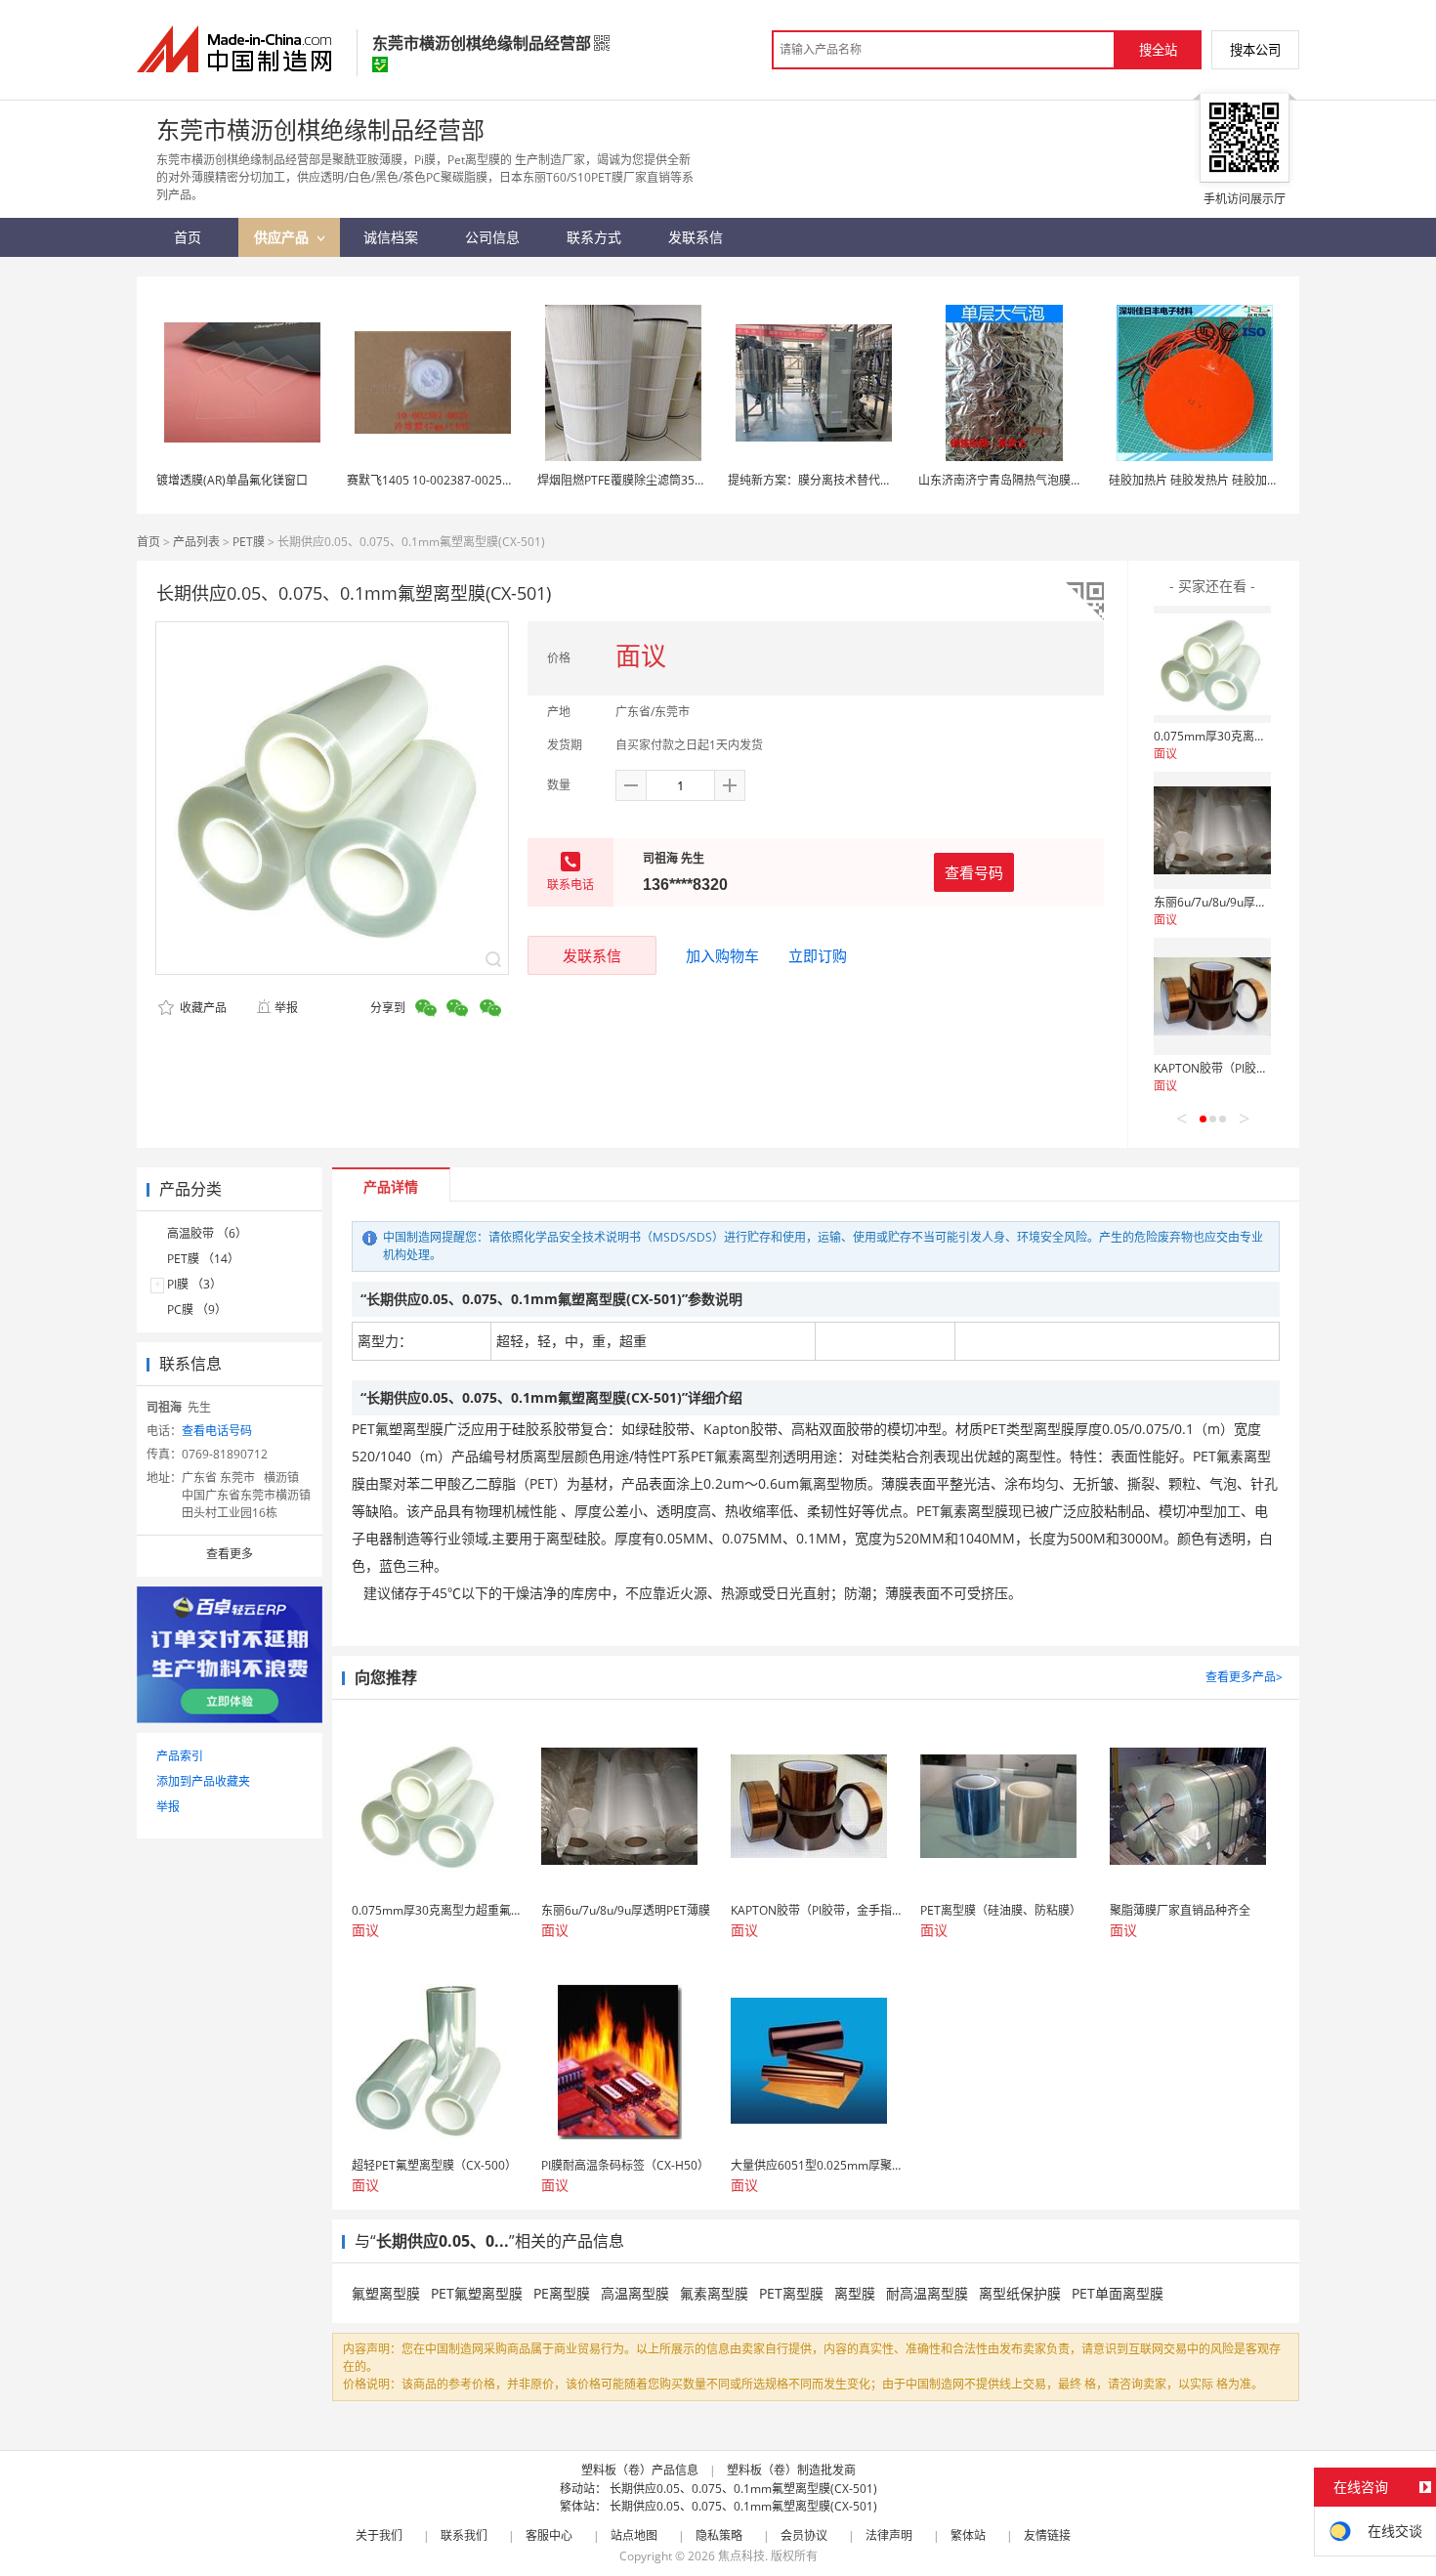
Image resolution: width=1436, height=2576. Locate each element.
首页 (148, 542)
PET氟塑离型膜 (477, 2293)
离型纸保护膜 (1020, 2293)
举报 (286, 1008)
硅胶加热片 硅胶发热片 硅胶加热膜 (1200, 480)
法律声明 (889, 2535)
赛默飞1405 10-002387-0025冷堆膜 (442, 480)
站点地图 (634, 2535)
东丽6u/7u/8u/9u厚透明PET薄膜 (1238, 902)
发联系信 (592, 955)
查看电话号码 (217, 1431)
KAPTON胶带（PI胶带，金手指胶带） (1252, 1068)
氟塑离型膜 (386, 2293)
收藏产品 (202, 1008)
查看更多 (230, 1554)
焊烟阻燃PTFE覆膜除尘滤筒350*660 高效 (646, 480)
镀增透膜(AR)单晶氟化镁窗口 (232, 480)
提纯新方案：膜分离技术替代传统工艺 (827, 480)
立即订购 (818, 955)
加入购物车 (722, 955)
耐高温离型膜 (927, 2293)
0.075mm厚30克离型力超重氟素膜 (1245, 736)
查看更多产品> (1244, 1677)
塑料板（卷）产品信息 (640, 2470)
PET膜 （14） (203, 1259)
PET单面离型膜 (1118, 2293)
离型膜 (855, 2293)
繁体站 (968, 2535)
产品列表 (196, 542)
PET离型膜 (791, 2293)
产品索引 (180, 1756)
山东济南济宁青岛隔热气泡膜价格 (1006, 480)
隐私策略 (719, 2535)
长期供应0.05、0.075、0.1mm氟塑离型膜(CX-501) (743, 2489)
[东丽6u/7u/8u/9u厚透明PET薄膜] (1212, 830)
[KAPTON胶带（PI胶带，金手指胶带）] (1212, 996)
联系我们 (464, 2535)
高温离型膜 (635, 2293)
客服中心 (549, 2535)
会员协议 (804, 2535)
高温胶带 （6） (207, 1233)
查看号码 (974, 872)
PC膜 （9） (197, 1309)
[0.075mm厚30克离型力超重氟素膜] (1212, 664)
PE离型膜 (562, 2293)
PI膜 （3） (194, 1284)
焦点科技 (741, 2556)
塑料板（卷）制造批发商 (791, 2470)
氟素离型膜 (714, 2293)
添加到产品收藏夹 (203, 1781)
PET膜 (249, 542)
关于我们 (379, 2535)
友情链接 (1047, 2535)
